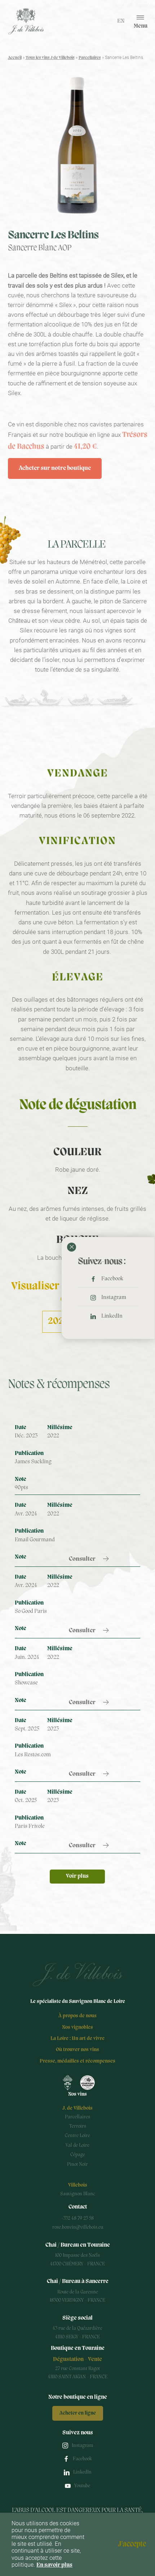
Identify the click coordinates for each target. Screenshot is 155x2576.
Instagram (114, 1298)
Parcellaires (90, 58)
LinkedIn (112, 1316)
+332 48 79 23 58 (77, 2218)
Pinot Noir (77, 2165)
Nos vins (77, 2094)
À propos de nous (77, 2016)
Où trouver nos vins (77, 2050)
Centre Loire (77, 2136)
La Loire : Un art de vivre (77, 2039)
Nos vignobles (77, 2028)
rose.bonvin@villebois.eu (78, 2227)
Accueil (15, 58)
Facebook (112, 1279)
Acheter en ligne (78, 2413)
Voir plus (77, 1876)
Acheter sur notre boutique (55, 468)
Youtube (82, 2486)
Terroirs (78, 2126)
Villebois (78, 2185)
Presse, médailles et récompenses (77, 2061)
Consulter (82, 1559)
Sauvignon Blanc (78, 2194)
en (121, 21)
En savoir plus (54, 2565)
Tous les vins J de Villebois (50, 58)
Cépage (78, 2155)
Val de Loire (77, 2145)
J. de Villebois (77, 2108)
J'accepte (132, 2544)
